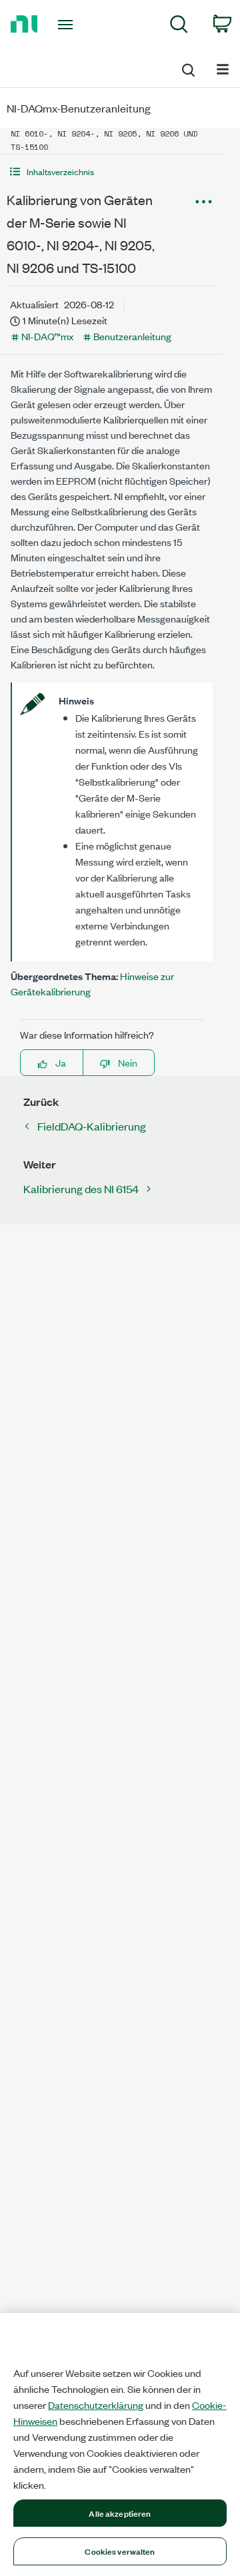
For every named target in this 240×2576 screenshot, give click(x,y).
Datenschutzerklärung (96, 2405)
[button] (112, 171)
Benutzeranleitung (132, 336)
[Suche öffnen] (187, 68)
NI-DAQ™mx (47, 336)
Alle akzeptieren (120, 2513)
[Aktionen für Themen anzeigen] (203, 202)
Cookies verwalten (120, 2551)
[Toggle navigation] (67, 25)
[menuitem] (179, 26)
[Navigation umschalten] (223, 68)
